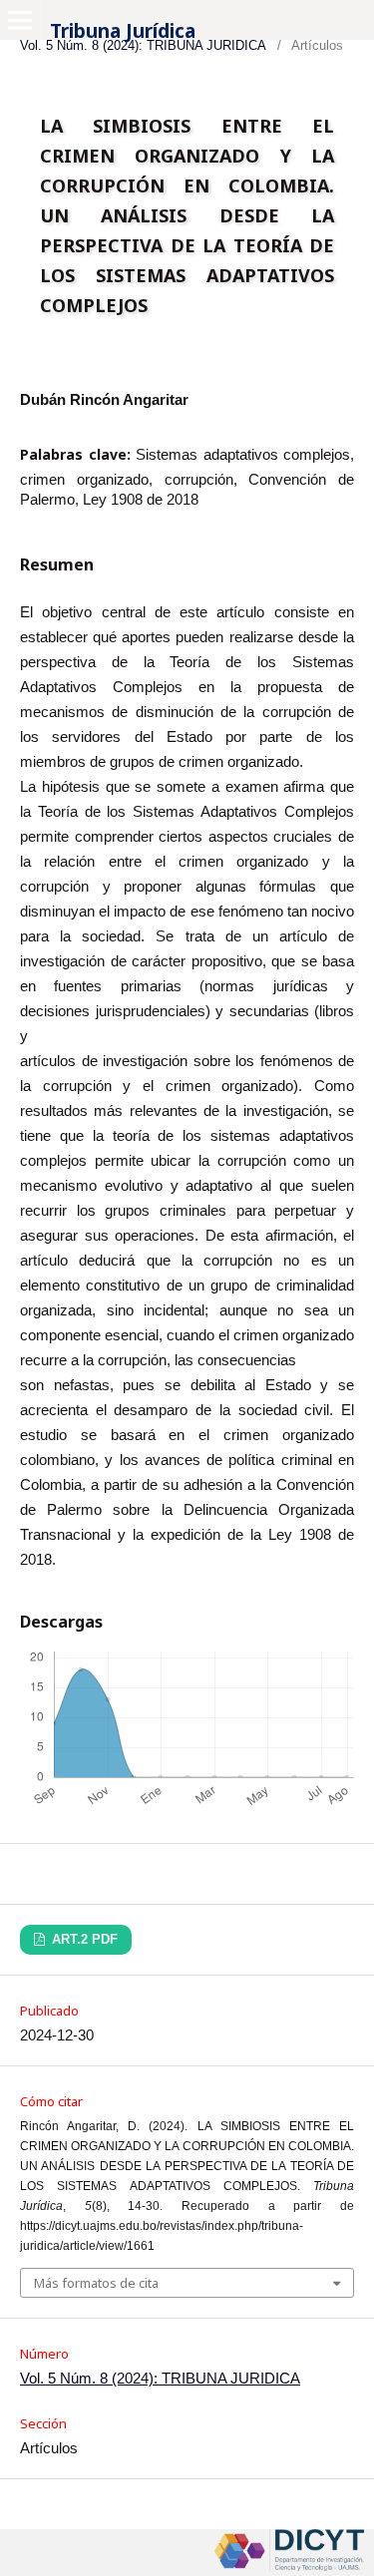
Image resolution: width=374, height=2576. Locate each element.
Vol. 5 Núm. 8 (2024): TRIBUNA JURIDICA (160, 2378)
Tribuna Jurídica (123, 31)
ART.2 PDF (83, 1939)
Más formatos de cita (96, 2283)
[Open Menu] (20, 20)
